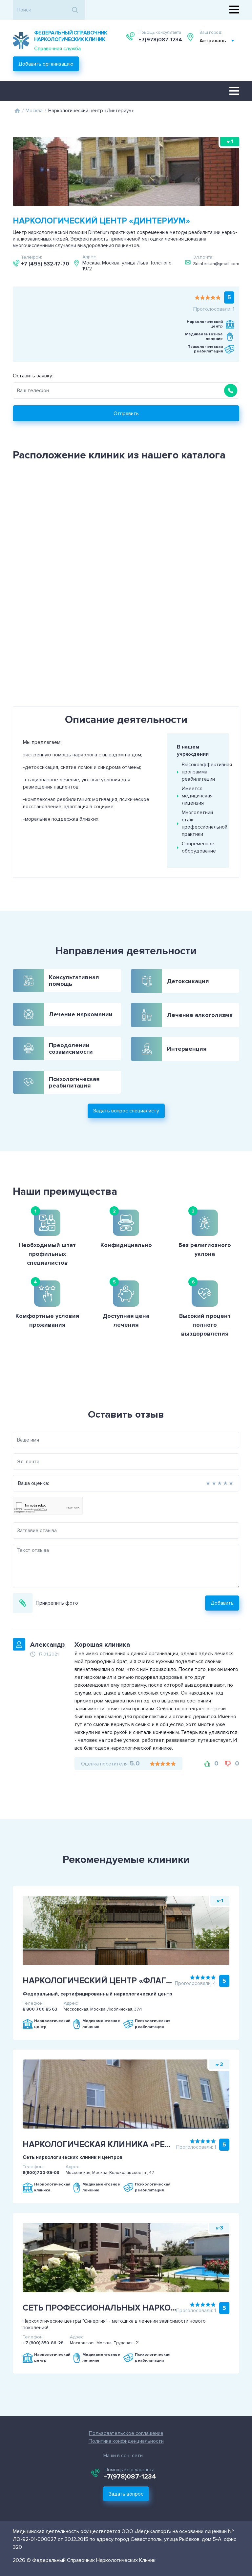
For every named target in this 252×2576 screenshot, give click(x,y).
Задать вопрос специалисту (126, 1111)
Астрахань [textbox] (213, 41)
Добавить (222, 1603)
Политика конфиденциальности (126, 2441)
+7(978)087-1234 (160, 40)
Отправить (126, 413)
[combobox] (217, 41)
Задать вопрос (126, 2494)
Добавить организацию (46, 64)
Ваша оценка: (33, 1483)
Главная (17, 111)
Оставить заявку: (33, 376)
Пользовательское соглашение (126, 2433)
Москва (34, 111)
